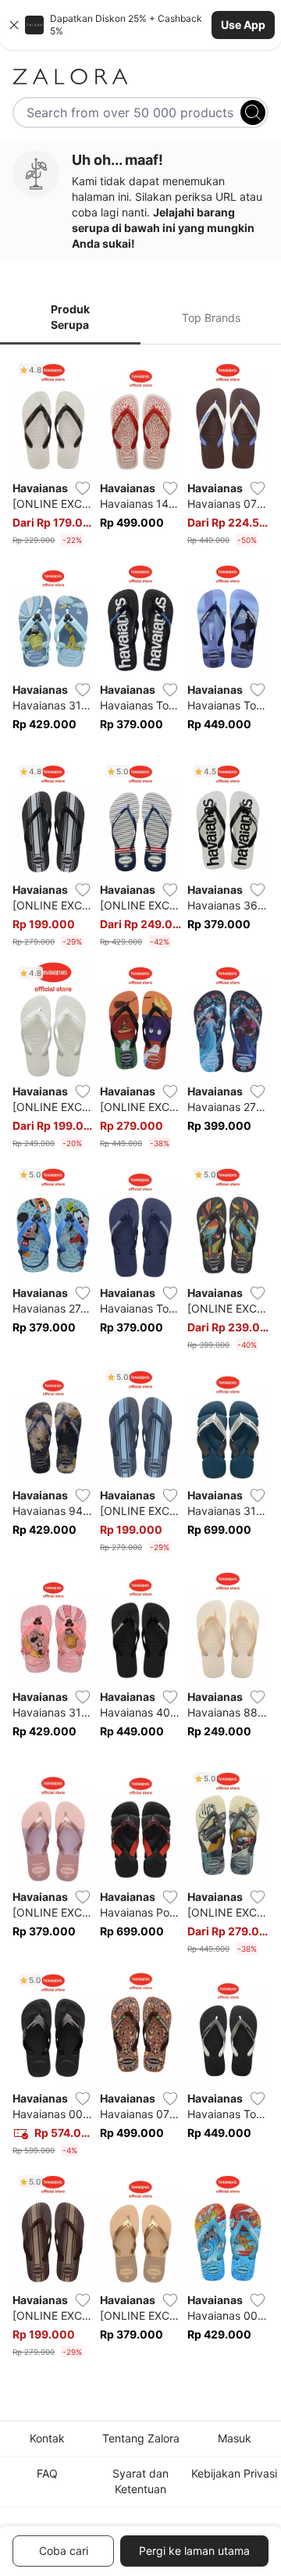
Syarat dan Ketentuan (140, 2481)
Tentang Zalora (141, 2438)
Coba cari (64, 2551)
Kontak (47, 2438)
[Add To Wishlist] (83, 488)
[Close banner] (14, 25)
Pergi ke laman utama (194, 2551)
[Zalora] (140, 77)
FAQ (47, 2473)
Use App (243, 25)
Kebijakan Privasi (234, 2473)
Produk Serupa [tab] (70, 317)
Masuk (235, 2438)
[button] (140, 25)
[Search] (253, 113)
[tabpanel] (140, 1361)
